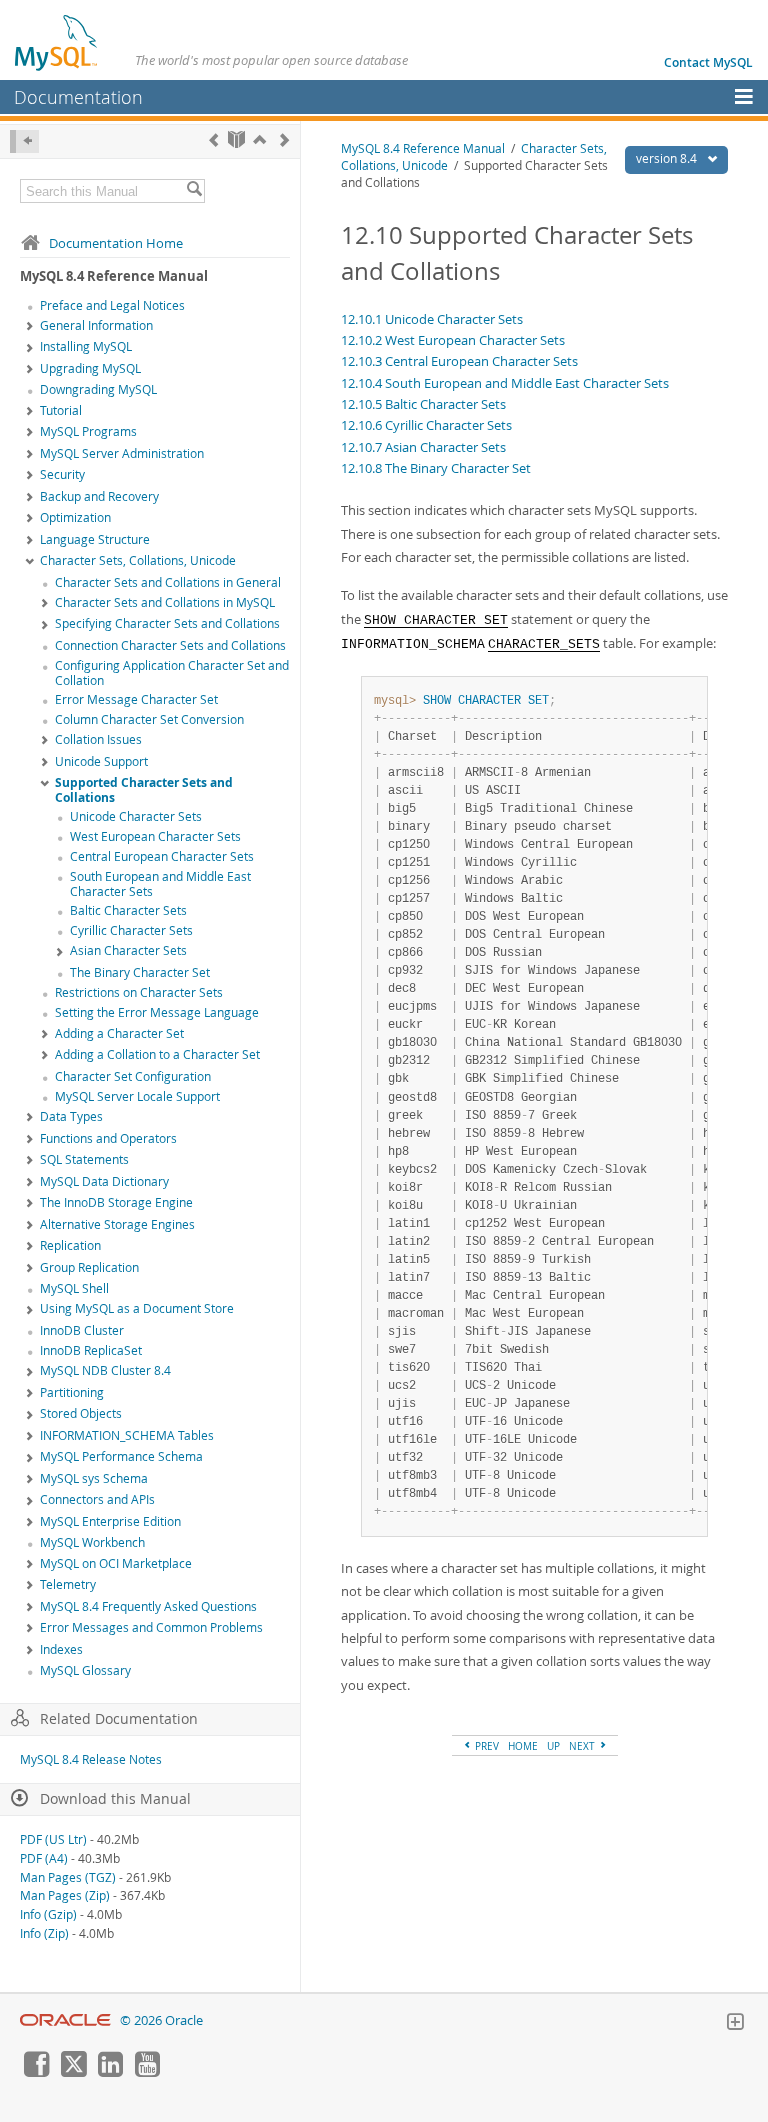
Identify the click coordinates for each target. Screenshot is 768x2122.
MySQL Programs (88, 431)
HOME (523, 1746)
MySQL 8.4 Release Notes (91, 1759)
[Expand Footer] (735, 2024)
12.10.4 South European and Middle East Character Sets (505, 383)
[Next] (284, 139)
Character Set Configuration (133, 1076)
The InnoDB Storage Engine (116, 1202)
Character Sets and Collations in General (168, 582)
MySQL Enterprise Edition (110, 1521)
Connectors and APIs (97, 1499)
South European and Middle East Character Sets (160, 884)
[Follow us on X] (73, 2072)
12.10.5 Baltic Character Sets (423, 404)
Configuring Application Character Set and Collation (172, 673)
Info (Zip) (44, 1933)
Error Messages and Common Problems (151, 1627)
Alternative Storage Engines (117, 1224)
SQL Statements (84, 1159)
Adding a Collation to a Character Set (157, 1054)
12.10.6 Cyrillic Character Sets (426, 425)
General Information (96, 325)
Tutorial (61, 410)
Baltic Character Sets (128, 910)
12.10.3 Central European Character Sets (459, 361)
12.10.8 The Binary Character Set (436, 468)
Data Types (71, 1116)
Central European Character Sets (162, 856)
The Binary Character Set (140, 972)
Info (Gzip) (48, 1914)
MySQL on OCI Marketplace (116, 1563)
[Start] (236, 139)
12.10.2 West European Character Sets (453, 340)
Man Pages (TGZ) (68, 1877)
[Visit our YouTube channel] (147, 2072)
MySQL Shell (74, 1288)
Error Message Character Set (136, 699)
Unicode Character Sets (136, 816)
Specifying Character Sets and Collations (167, 623)
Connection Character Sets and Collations (170, 645)
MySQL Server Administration (122, 453)
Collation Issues (98, 739)
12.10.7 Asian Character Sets (423, 447)
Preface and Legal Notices (112, 305)
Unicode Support (101, 761)
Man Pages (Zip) (65, 1895)
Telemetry (68, 1584)
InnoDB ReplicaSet (91, 1350)
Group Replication (89, 1267)
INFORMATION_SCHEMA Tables (127, 1435)
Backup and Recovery (99, 496)
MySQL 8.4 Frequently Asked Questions (148, 1606)
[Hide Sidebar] (24, 141)
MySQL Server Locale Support (137, 1096)
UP (553, 1746)
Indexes (61, 1649)
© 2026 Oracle (161, 2020)
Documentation (78, 97)
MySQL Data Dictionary (104, 1181)
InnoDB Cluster (82, 1330)
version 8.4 (668, 158)
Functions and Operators (108, 1138)
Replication (70, 1245)
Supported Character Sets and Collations (144, 790)
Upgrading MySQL (90, 368)
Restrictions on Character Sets (139, 992)
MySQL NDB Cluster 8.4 (105, 1370)
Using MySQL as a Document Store (137, 1308)
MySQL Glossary (85, 1670)
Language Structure (95, 539)
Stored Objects (81, 1413)
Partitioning (72, 1392)
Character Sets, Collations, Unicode (138, 560)
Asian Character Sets (128, 950)
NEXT (583, 1746)
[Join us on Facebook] (36, 2072)
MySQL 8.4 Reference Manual (423, 148)
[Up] (259, 139)
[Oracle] (65, 2020)
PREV (485, 1746)
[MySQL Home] (57, 42)
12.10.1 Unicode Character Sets (432, 319)
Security (62, 474)
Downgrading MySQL (98, 389)
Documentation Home (116, 243)
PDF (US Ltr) (53, 1839)
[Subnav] (30, 327)
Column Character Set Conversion (149, 719)
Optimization (75, 517)
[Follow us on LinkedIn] (110, 2072)
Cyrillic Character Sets (131, 930)
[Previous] (213, 139)
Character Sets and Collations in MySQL (165, 602)
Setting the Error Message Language (157, 1012)
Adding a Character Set (119, 1033)
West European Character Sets (155, 836)
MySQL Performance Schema (121, 1456)
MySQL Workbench (92, 1542)
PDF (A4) (44, 1858)
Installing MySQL (86, 346)
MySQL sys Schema (94, 1478)
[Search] (194, 191)
